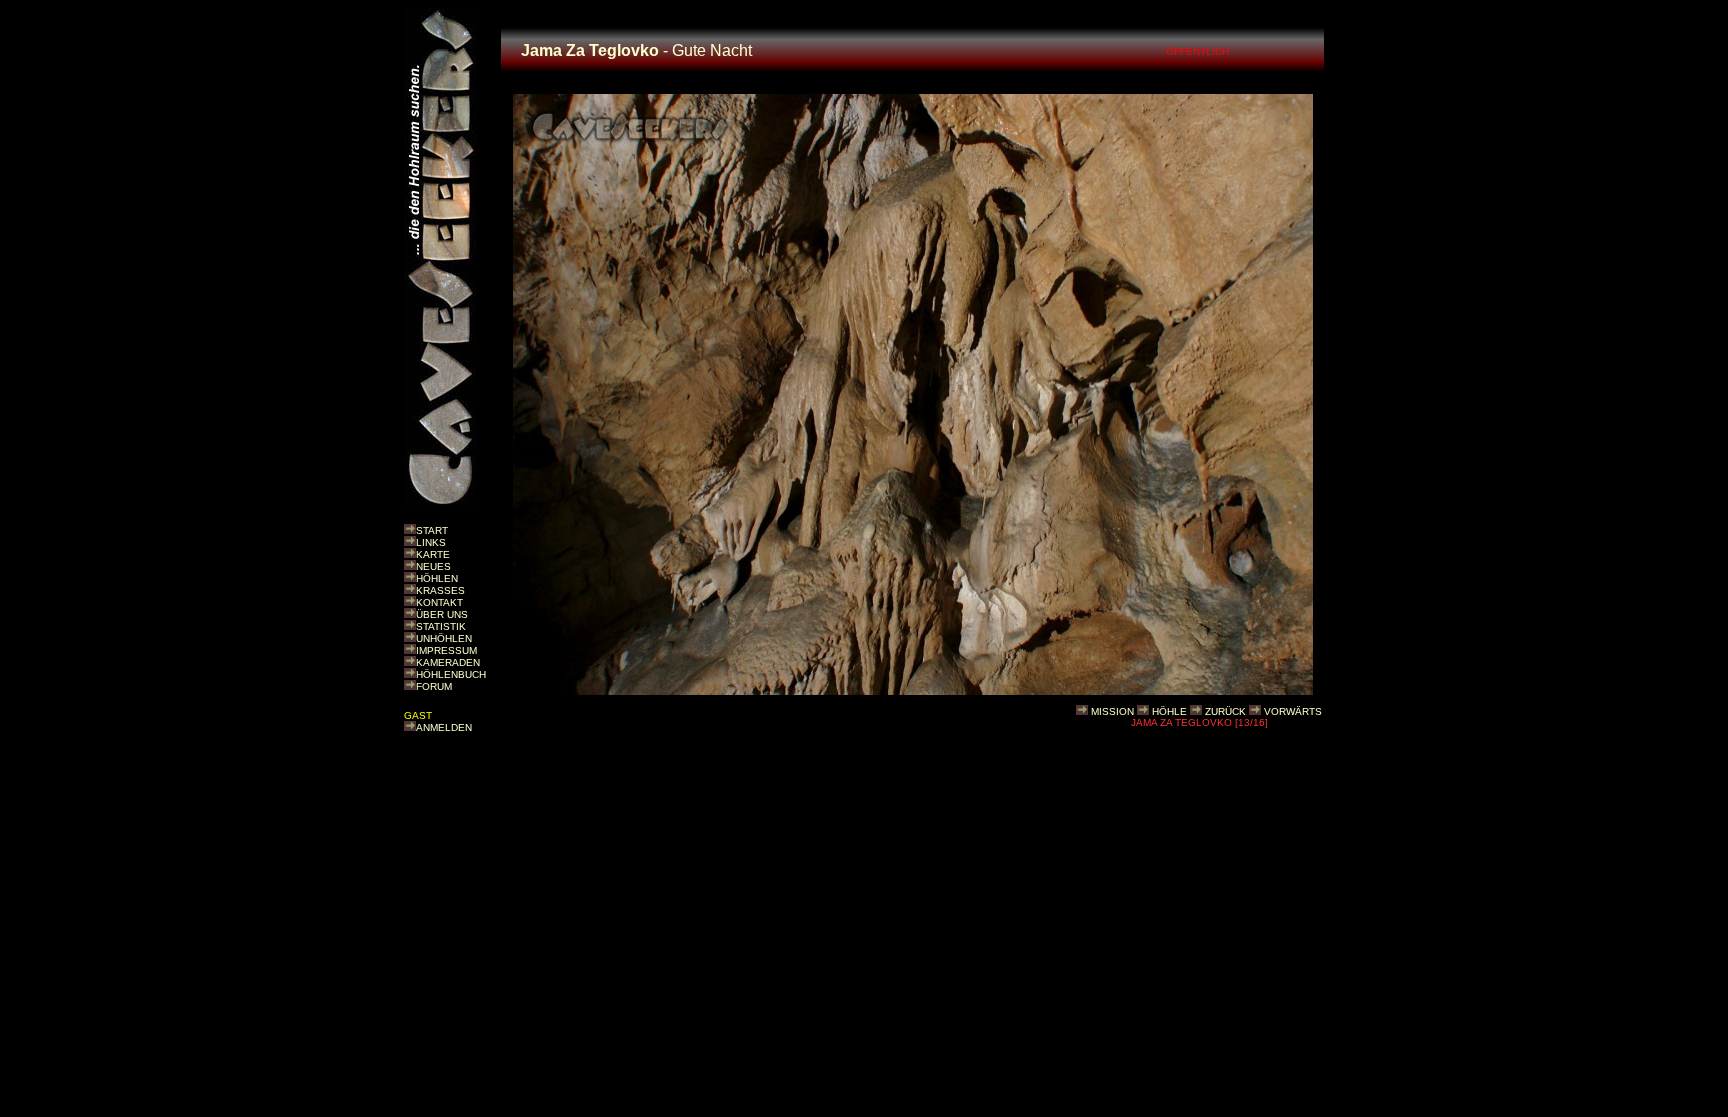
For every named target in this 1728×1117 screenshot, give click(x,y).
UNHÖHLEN (444, 638)
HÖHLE (1169, 711)
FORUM (434, 686)
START (432, 530)
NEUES (433, 566)
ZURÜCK (1225, 711)
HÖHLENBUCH (451, 674)
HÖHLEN (437, 578)
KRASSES (440, 590)
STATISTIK (441, 626)
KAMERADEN (448, 662)
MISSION (1112, 711)
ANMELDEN (444, 727)
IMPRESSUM (446, 650)
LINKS (431, 542)
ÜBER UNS (442, 614)
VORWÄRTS (1293, 711)
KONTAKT (439, 602)
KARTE (433, 554)
